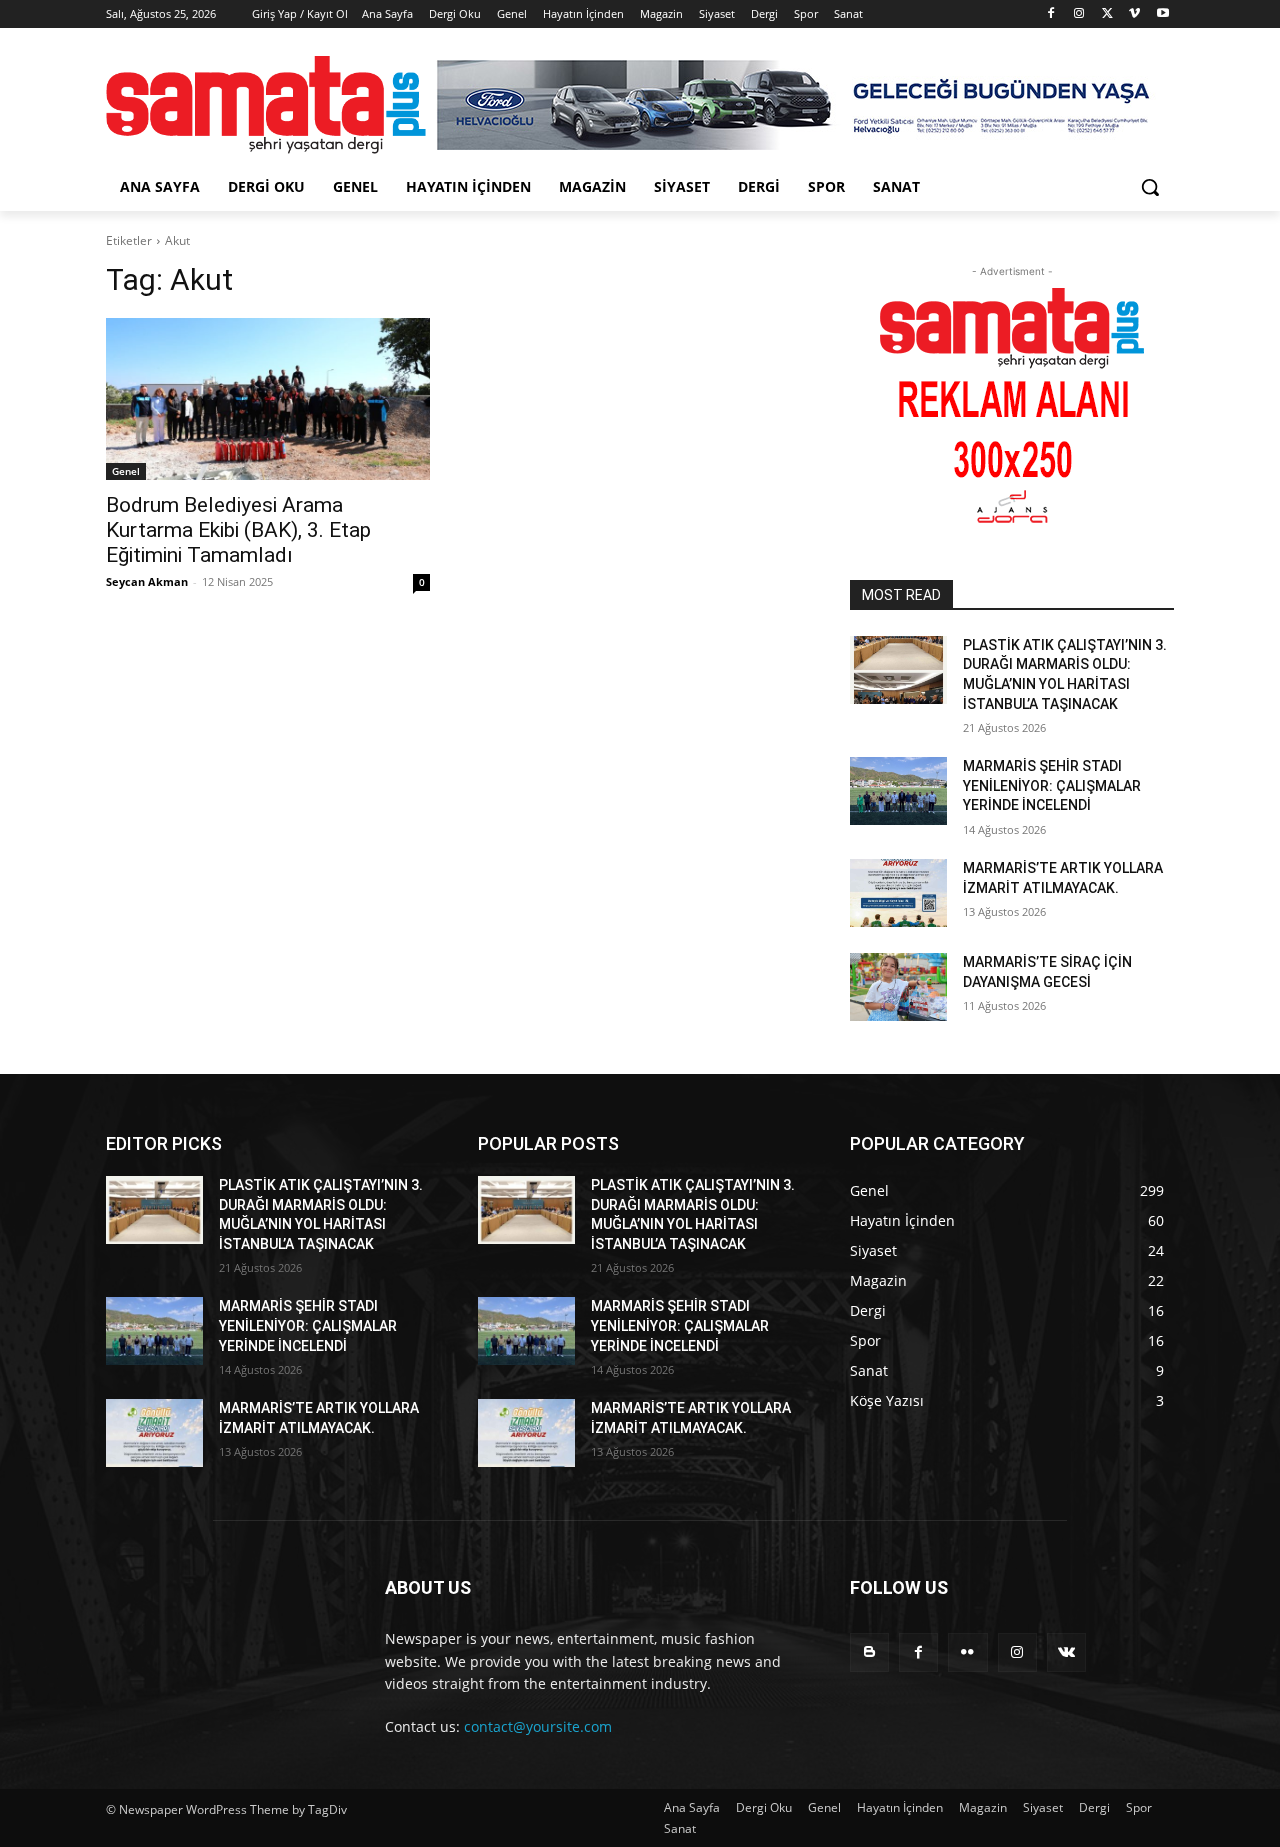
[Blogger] (869, 1652)
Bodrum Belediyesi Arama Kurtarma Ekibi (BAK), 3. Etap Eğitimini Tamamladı (238, 530)
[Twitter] (1107, 14)
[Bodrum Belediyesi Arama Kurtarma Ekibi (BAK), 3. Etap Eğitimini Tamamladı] (268, 399)
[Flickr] (967, 1652)
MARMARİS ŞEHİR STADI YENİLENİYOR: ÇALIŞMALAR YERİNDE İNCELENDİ (1052, 785)
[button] (1150, 187)
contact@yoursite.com (538, 1726)
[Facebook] (1051, 14)
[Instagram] (1079, 14)
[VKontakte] (1066, 1652)
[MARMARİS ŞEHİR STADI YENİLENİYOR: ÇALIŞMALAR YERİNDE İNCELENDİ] (898, 791)
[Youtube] (1162, 14)
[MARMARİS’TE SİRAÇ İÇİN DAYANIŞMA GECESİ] (898, 987)
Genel (126, 471)
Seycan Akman (147, 581)
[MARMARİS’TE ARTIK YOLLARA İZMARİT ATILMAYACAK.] (898, 893)
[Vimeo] (1134, 14)
